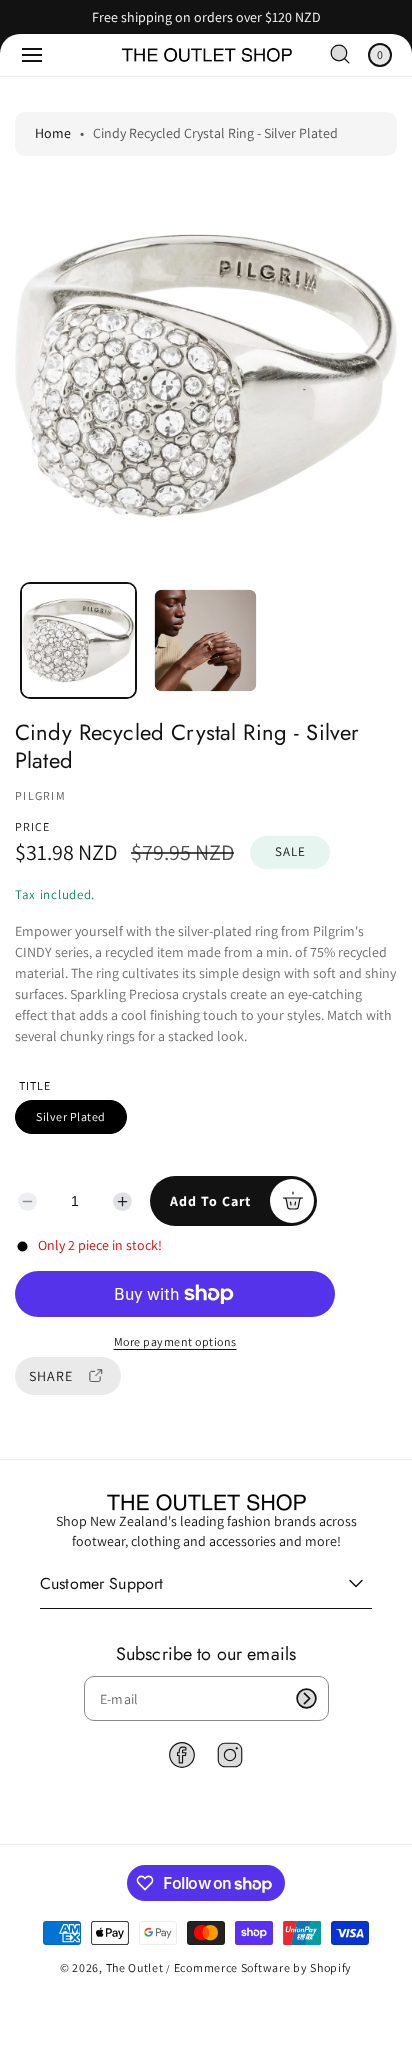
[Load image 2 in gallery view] (205, 640)
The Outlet (135, 1967)
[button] (32, 55)
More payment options (175, 1341)
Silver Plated (71, 1116)
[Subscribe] (307, 1698)
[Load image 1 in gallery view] (78, 640)
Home (53, 133)
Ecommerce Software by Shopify (263, 1967)
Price (32, 826)
